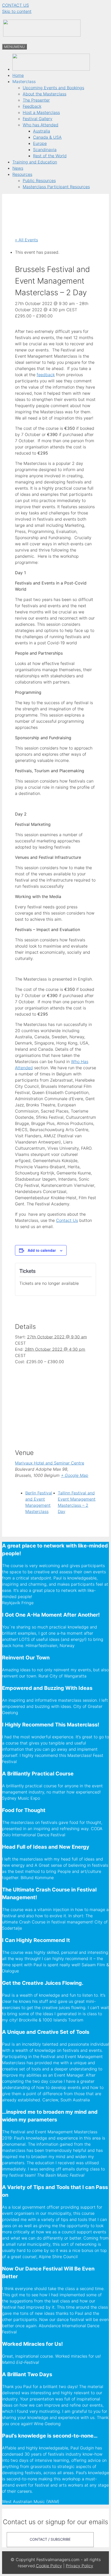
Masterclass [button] (24, 81)
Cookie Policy (49, 2566)
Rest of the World (50, 156)
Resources (22, 174)
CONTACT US (15, 5)
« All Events (26, 240)
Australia (42, 131)
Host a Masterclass (41, 112)
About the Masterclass (45, 94)
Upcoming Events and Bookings (53, 88)
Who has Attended (41, 125)
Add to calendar (42, 1250)
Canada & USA (47, 137)
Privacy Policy (80, 2566)
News (18, 168)
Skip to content (17, 11)
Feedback (32, 106)
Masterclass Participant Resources (56, 187)
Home (18, 75)
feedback (46, 375)
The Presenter (36, 100)
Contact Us (67, 1220)
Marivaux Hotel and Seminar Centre (50, 1463)
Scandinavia (45, 150)
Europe (40, 143)
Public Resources (39, 180)
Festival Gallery (38, 119)
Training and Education (35, 162)
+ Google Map (75, 1475)
